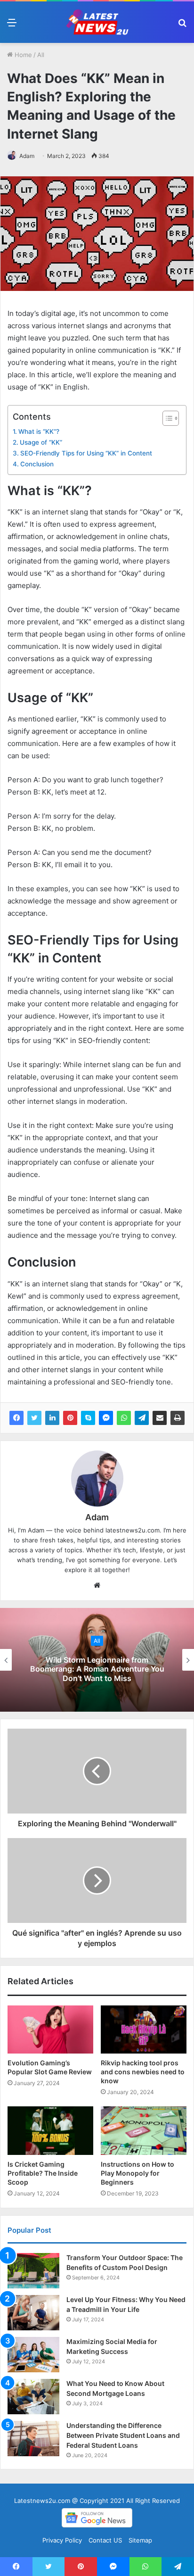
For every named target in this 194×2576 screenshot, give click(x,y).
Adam (27, 156)
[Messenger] (106, 1418)
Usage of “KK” (41, 442)
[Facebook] (16, 1418)
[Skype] (88, 1418)
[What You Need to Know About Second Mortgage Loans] (33, 2397)
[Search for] (182, 26)
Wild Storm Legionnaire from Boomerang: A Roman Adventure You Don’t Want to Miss (97, 1669)
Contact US (105, 2540)
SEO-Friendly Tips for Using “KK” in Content (86, 453)
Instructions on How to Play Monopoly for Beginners (137, 2173)
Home (22, 55)
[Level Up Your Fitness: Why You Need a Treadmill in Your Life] (33, 2313)
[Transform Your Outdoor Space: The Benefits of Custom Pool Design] (33, 2271)
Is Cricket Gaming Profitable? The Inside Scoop (43, 2173)
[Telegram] (142, 1418)
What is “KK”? (39, 431)
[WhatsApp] (124, 1418)
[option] (97, 1660)
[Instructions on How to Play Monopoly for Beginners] (144, 2131)
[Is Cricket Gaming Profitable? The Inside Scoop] (50, 2131)
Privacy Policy (62, 2540)
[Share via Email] (160, 1418)
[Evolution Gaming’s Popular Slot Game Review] (50, 2030)
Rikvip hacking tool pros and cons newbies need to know (143, 2072)
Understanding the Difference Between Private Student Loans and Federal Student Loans (123, 2435)
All (41, 55)
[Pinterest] (70, 1418)
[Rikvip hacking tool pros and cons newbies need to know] (144, 2030)
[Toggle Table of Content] (166, 418)
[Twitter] (34, 1418)
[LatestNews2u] (97, 22)
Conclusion (37, 464)
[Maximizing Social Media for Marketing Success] (33, 2355)
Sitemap (140, 2540)
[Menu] (12, 26)
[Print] (178, 1418)
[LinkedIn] (52, 1418)
